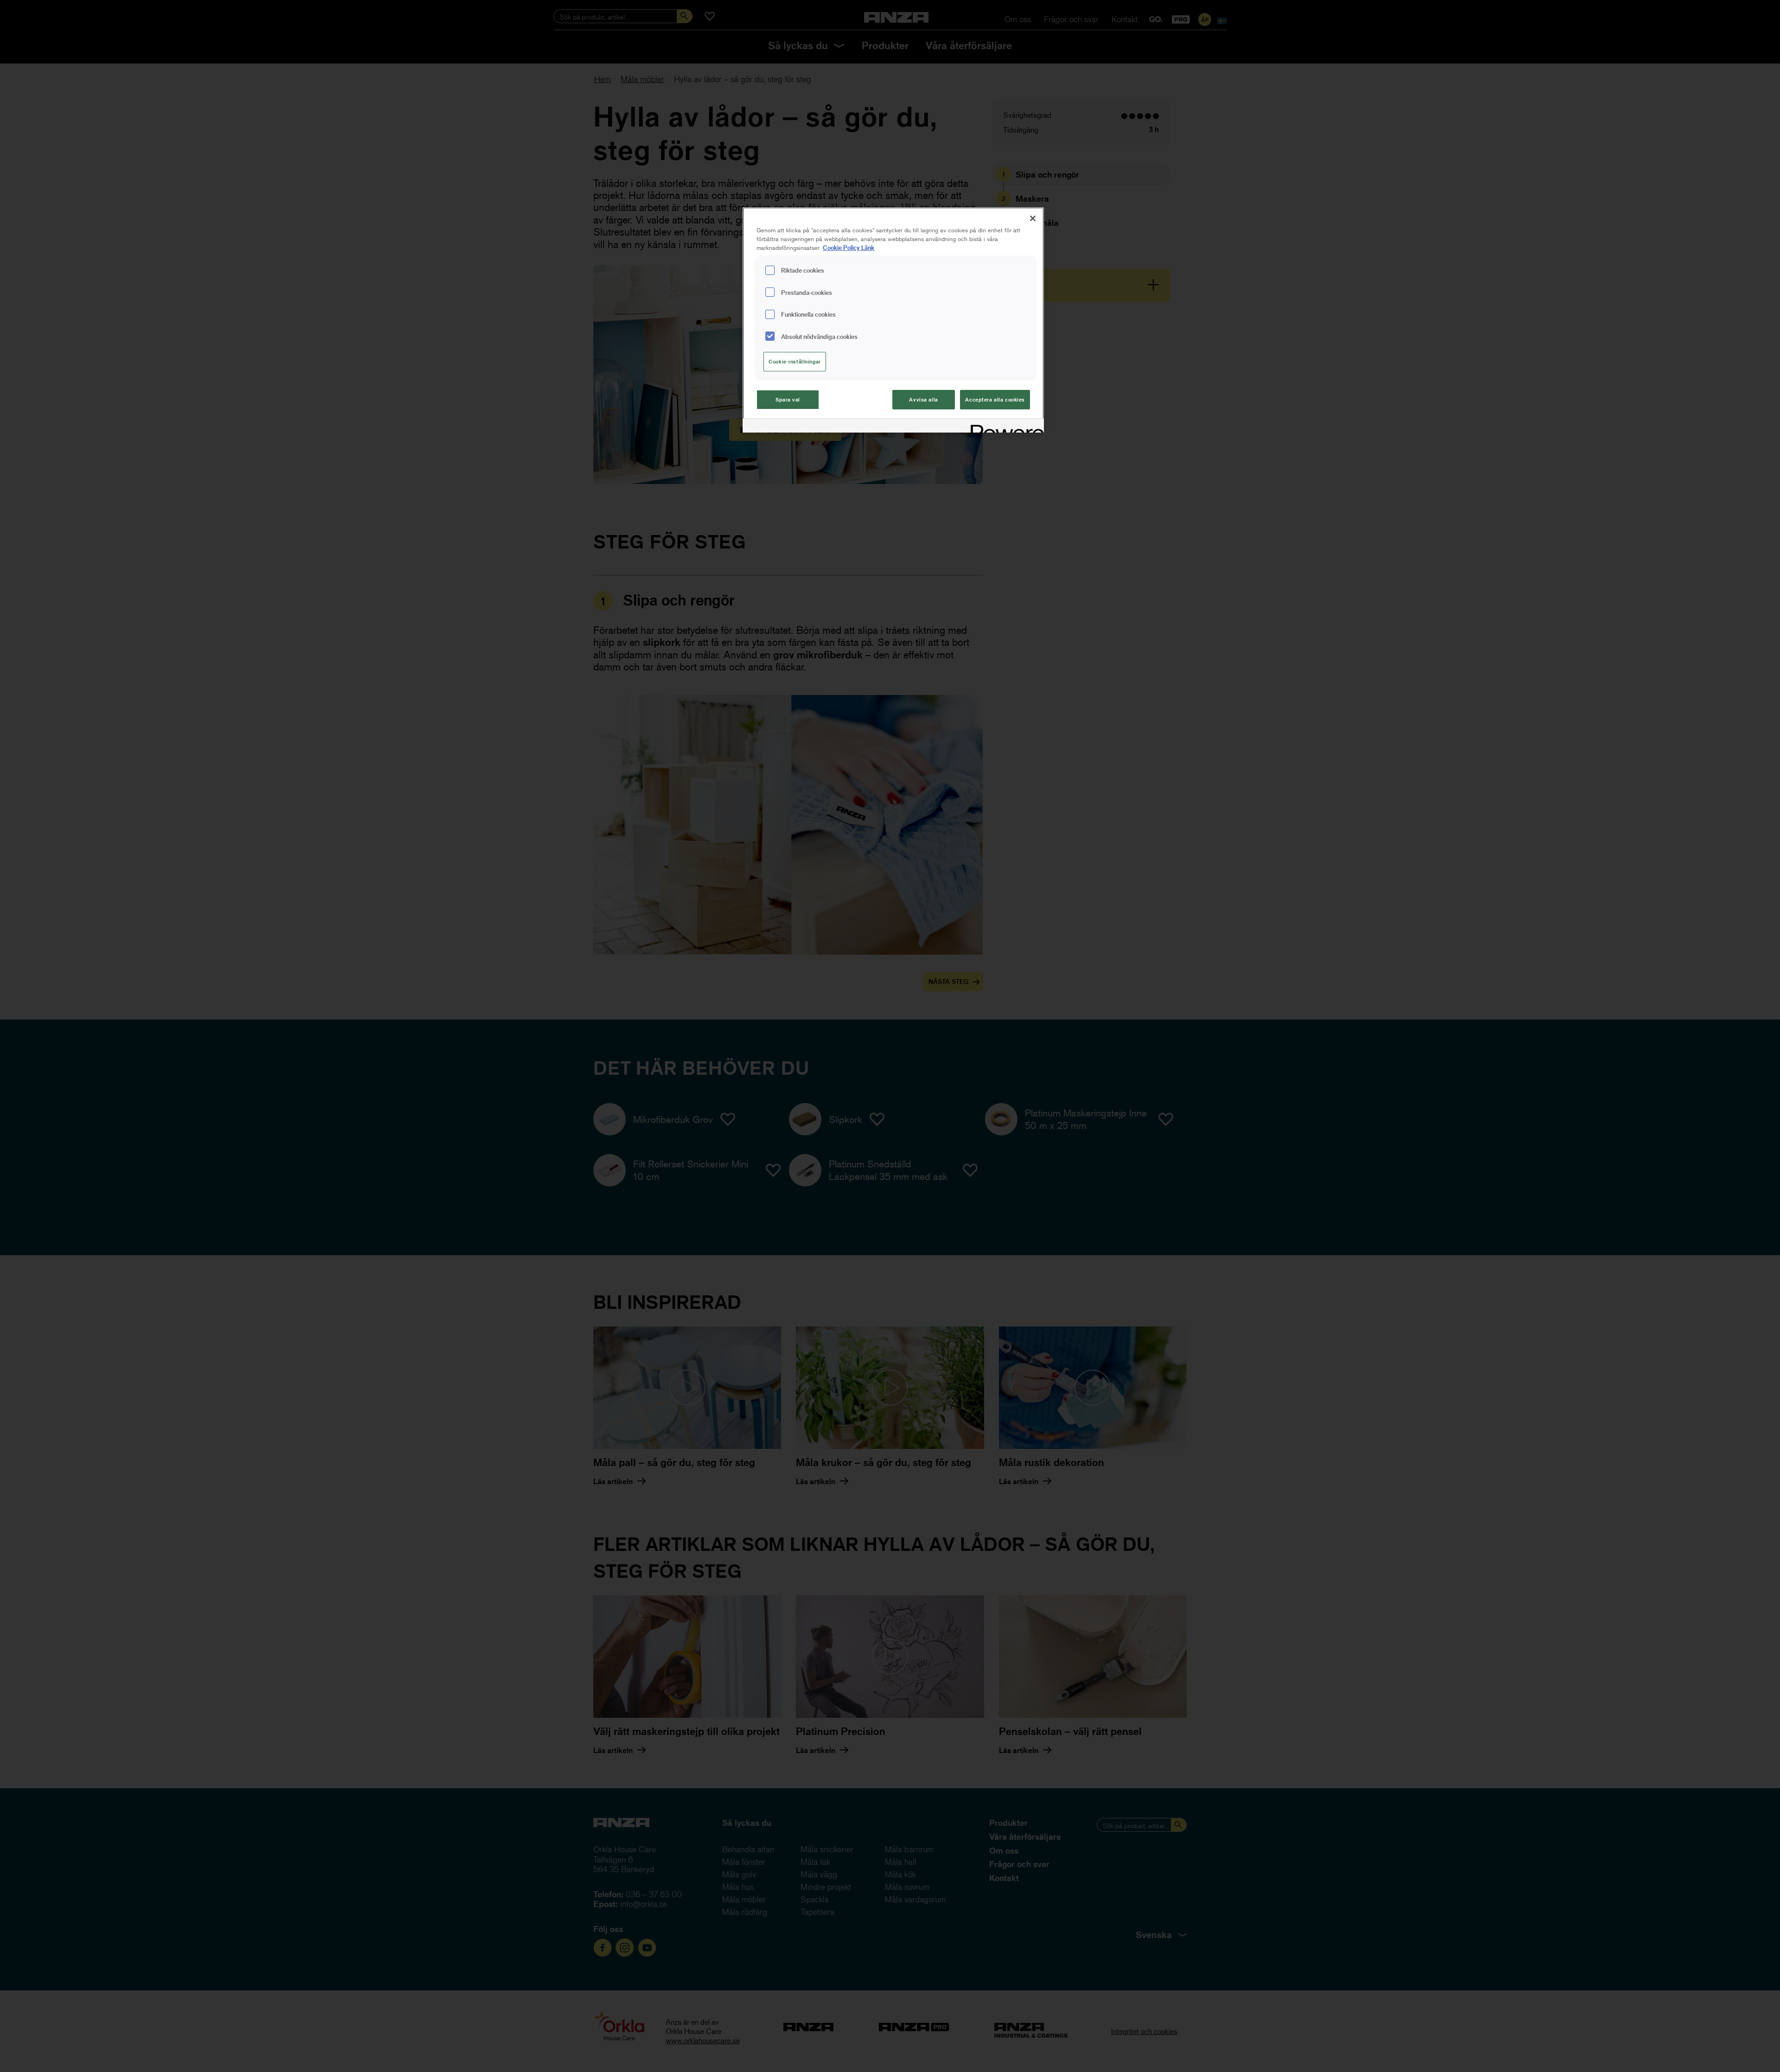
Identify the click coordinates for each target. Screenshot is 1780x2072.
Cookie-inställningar (795, 361)
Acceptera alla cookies (995, 399)
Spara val (788, 399)
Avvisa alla (923, 399)
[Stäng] (1033, 218)
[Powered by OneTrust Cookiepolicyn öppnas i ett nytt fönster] (1004, 427)
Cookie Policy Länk (849, 247)
